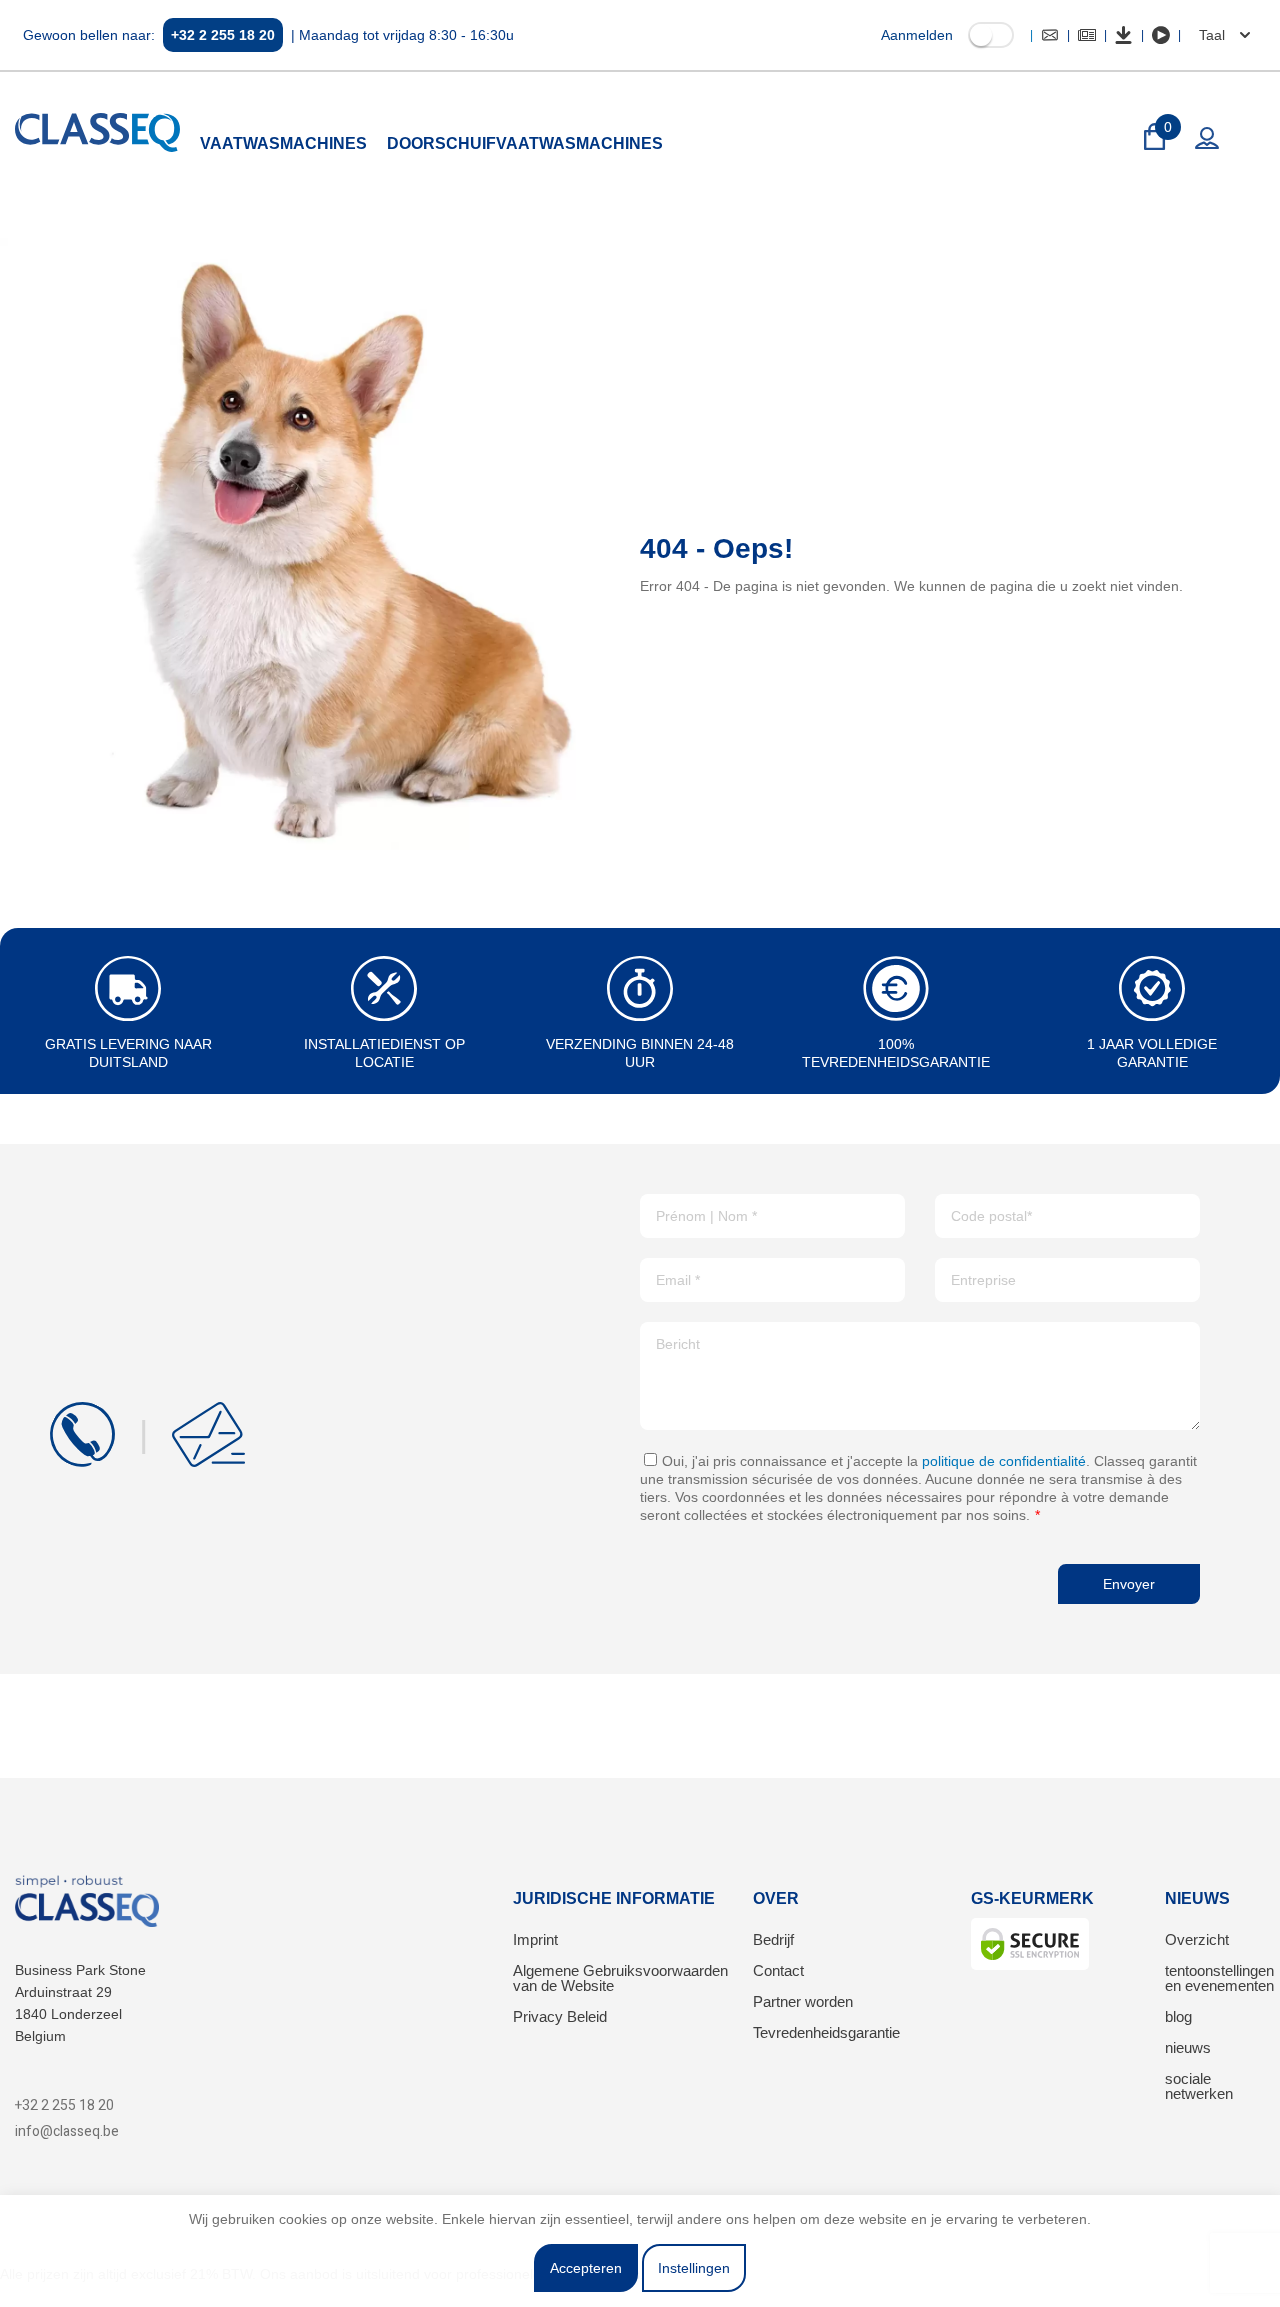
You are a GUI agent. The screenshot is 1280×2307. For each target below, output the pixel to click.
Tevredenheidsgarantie (826, 2032)
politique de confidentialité (1004, 1461)
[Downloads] (1124, 35)
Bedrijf (773, 1939)
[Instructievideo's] (1161, 35)
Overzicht (1197, 1939)
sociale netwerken (1199, 2086)
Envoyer (1129, 1584)
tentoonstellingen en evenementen (1219, 1978)
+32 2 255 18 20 (223, 35)
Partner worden (803, 2001)
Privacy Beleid (560, 2016)
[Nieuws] (1087, 35)
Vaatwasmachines (283, 143)
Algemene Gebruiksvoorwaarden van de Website (620, 1978)
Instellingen (694, 2268)
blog (1178, 2016)
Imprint (535, 1939)
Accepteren (586, 2268)
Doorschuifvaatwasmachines (525, 143)
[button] (1222, 35)
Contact (778, 1970)
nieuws (1188, 2047)
